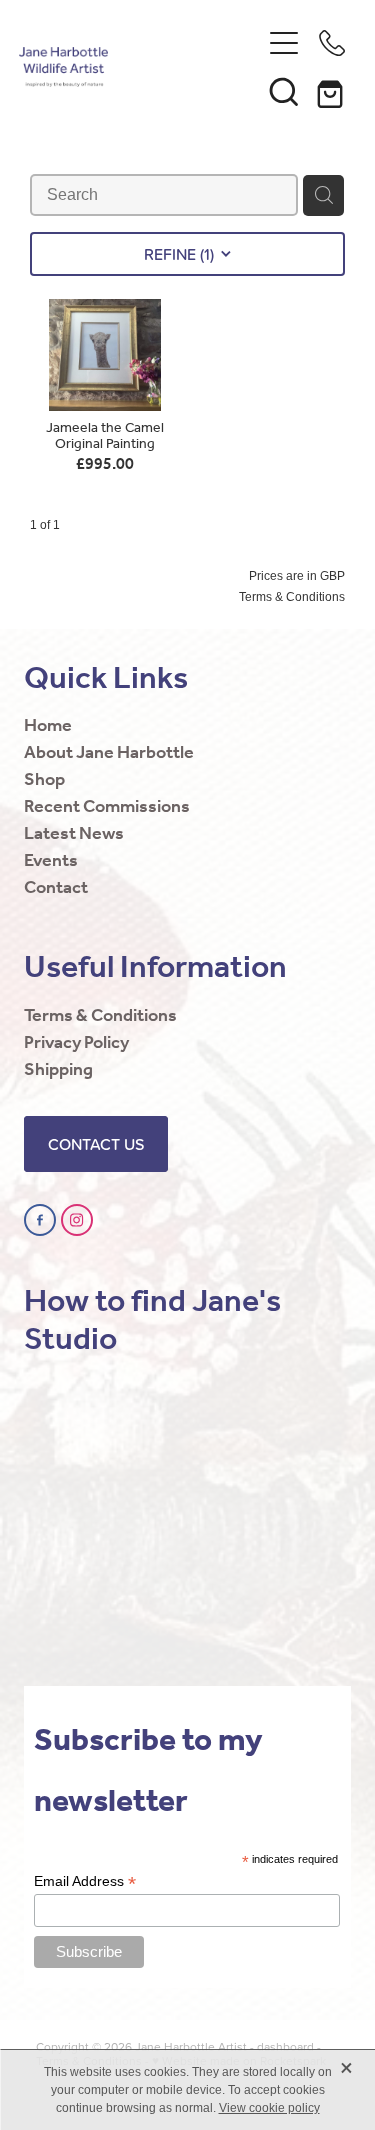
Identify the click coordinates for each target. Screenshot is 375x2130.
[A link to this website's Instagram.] (77, 1220)
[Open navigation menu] (284, 43)
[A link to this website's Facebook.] (40, 1220)
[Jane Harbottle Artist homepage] (140, 67)
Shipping (58, 1070)
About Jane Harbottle (109, 753)
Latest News (74, 834)
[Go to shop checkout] (332, 91)
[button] (284, 91)
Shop (44, 780)
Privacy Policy (76, 1043)
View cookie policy (269, 2108)
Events (51, 861)
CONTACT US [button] (96, 1144)
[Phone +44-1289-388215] (332, 43)
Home (48, 726)
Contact (56, 888)
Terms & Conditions (100, 1016)
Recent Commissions (107, 807)
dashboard (285, 2046)
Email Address (85, 1881)
